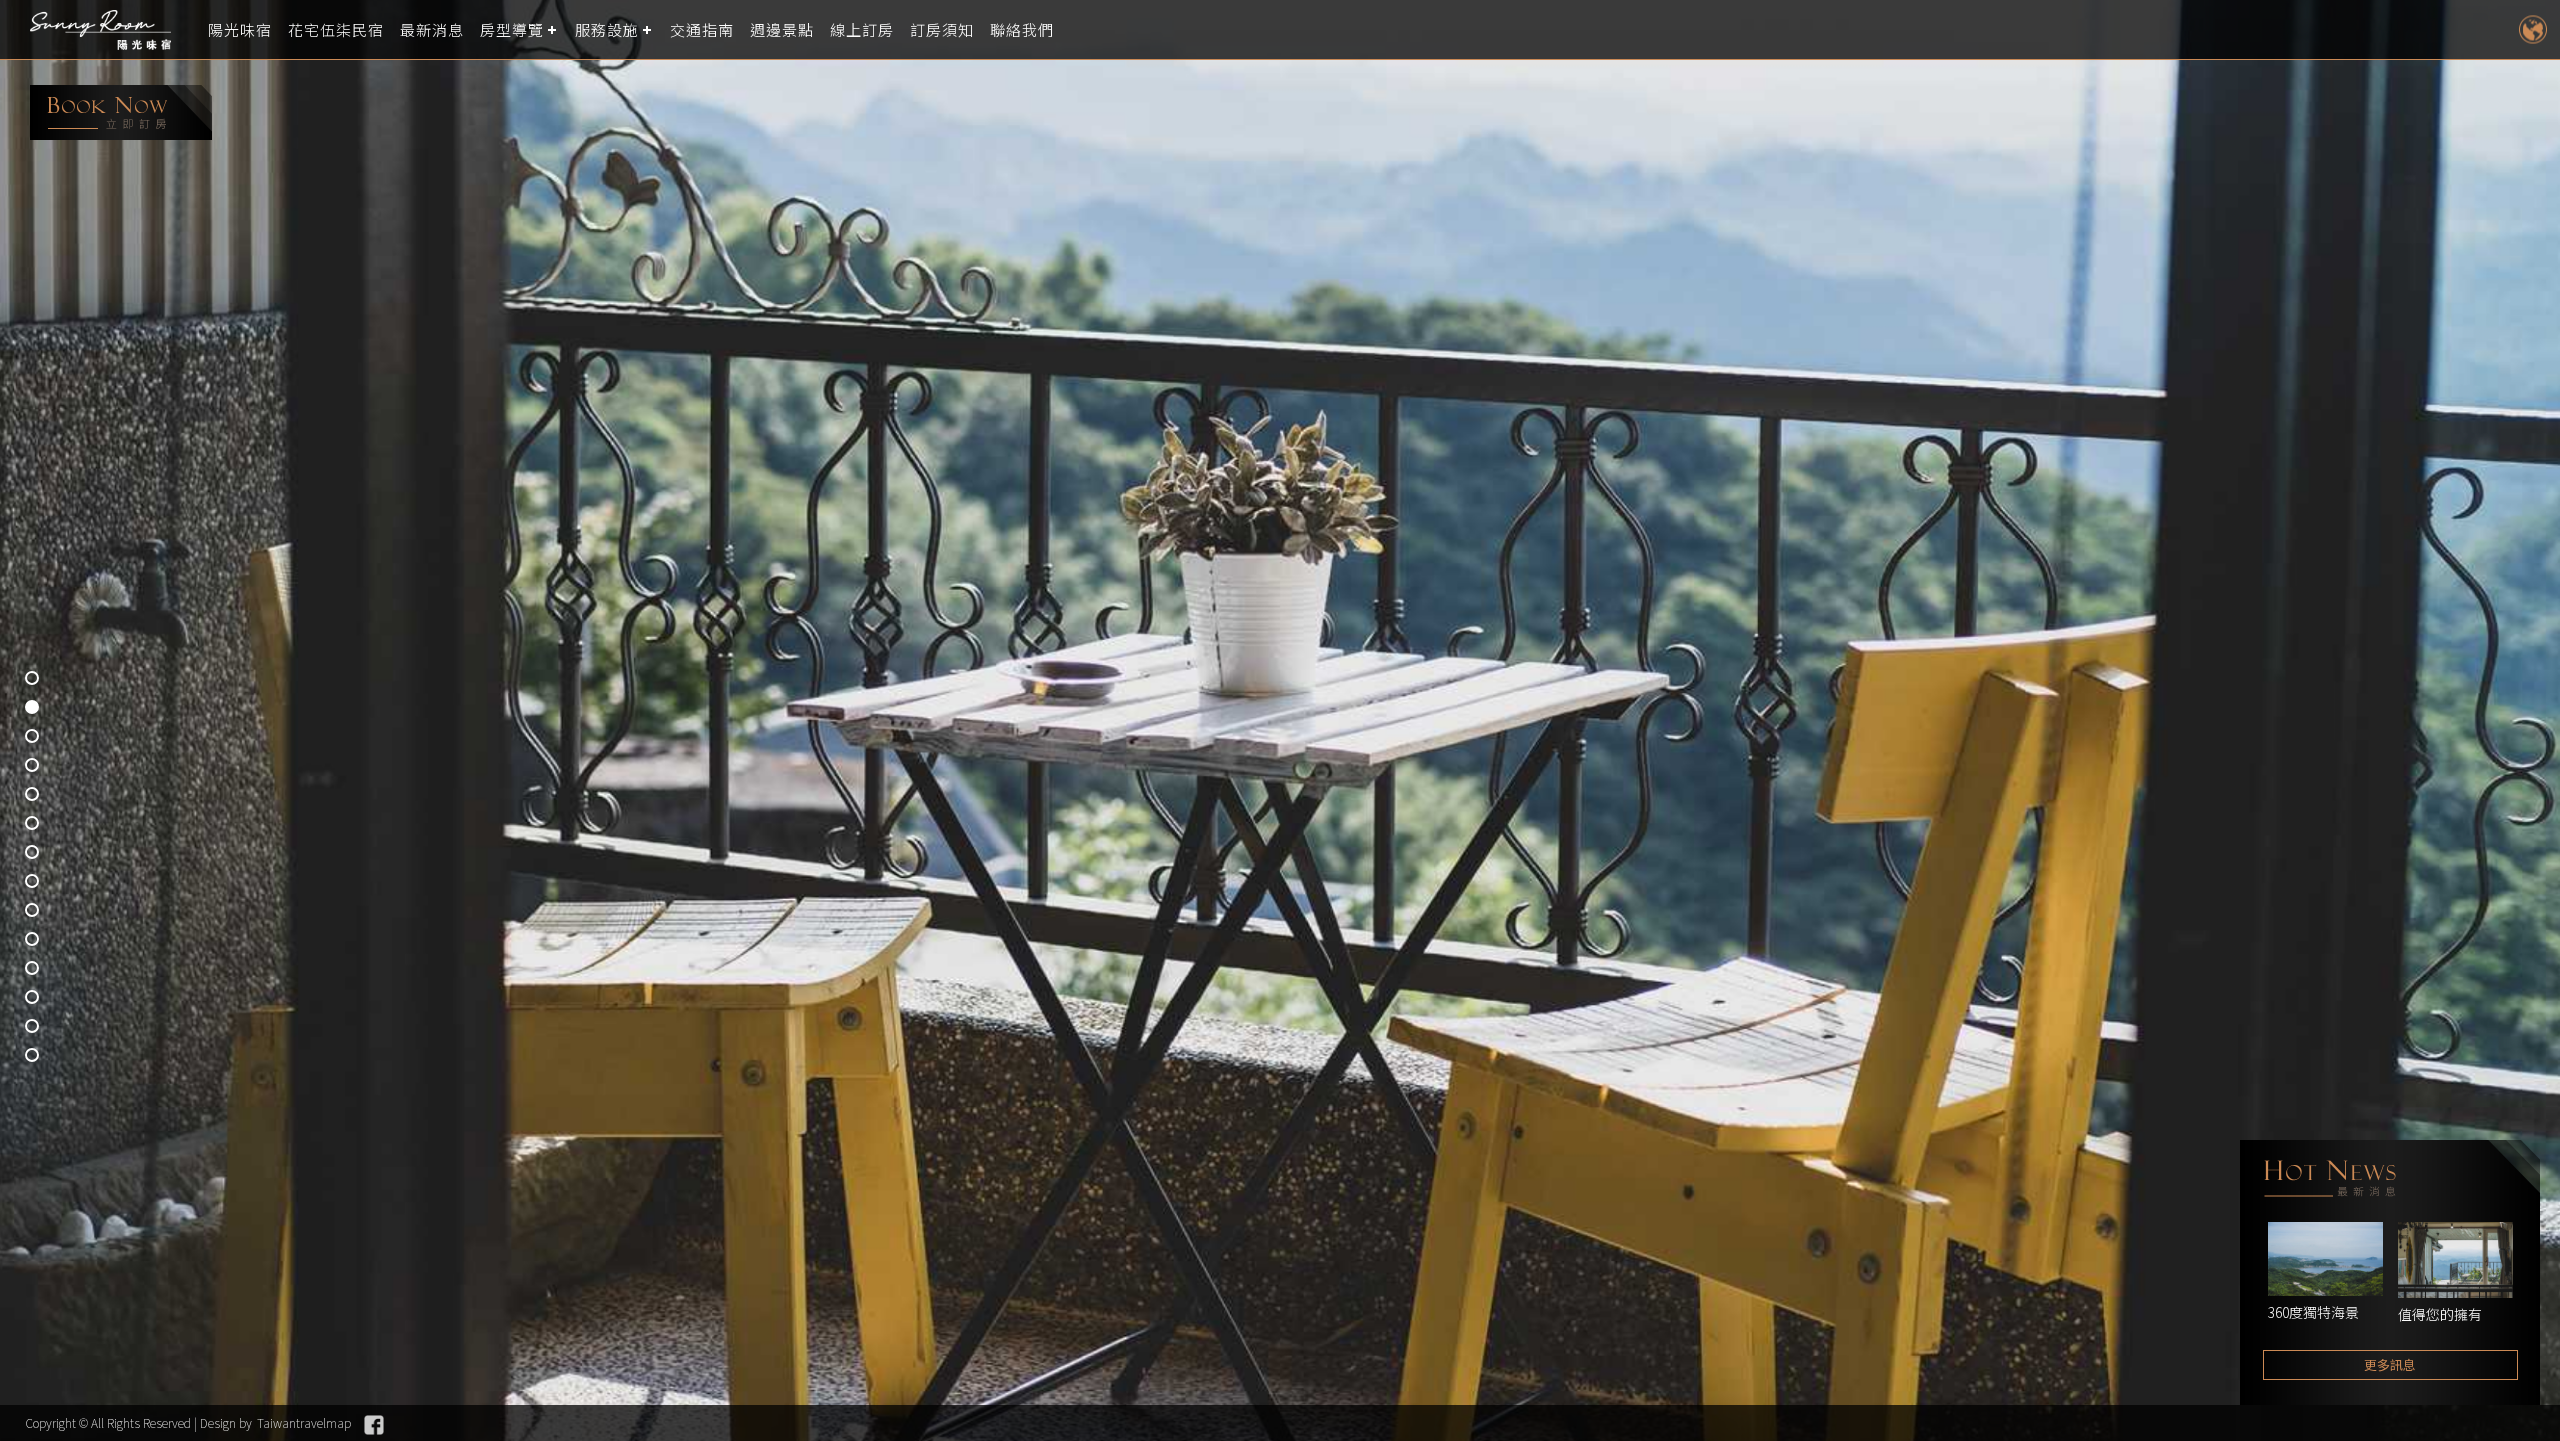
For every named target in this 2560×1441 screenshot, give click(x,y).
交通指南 (702, 29)
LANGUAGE (2532, 29)
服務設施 (607, 29)
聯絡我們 (1022, 29)
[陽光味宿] (105, 30)
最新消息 (432, 29)
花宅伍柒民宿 (336, 29)
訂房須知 (942, 29)
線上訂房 (862, 29)
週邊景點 (782, 29)
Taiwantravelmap (304, 1422)
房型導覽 (512, 29)
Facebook (374, 1425)
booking (121, 112)
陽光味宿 (240, 29)
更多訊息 (2390, 1364)
